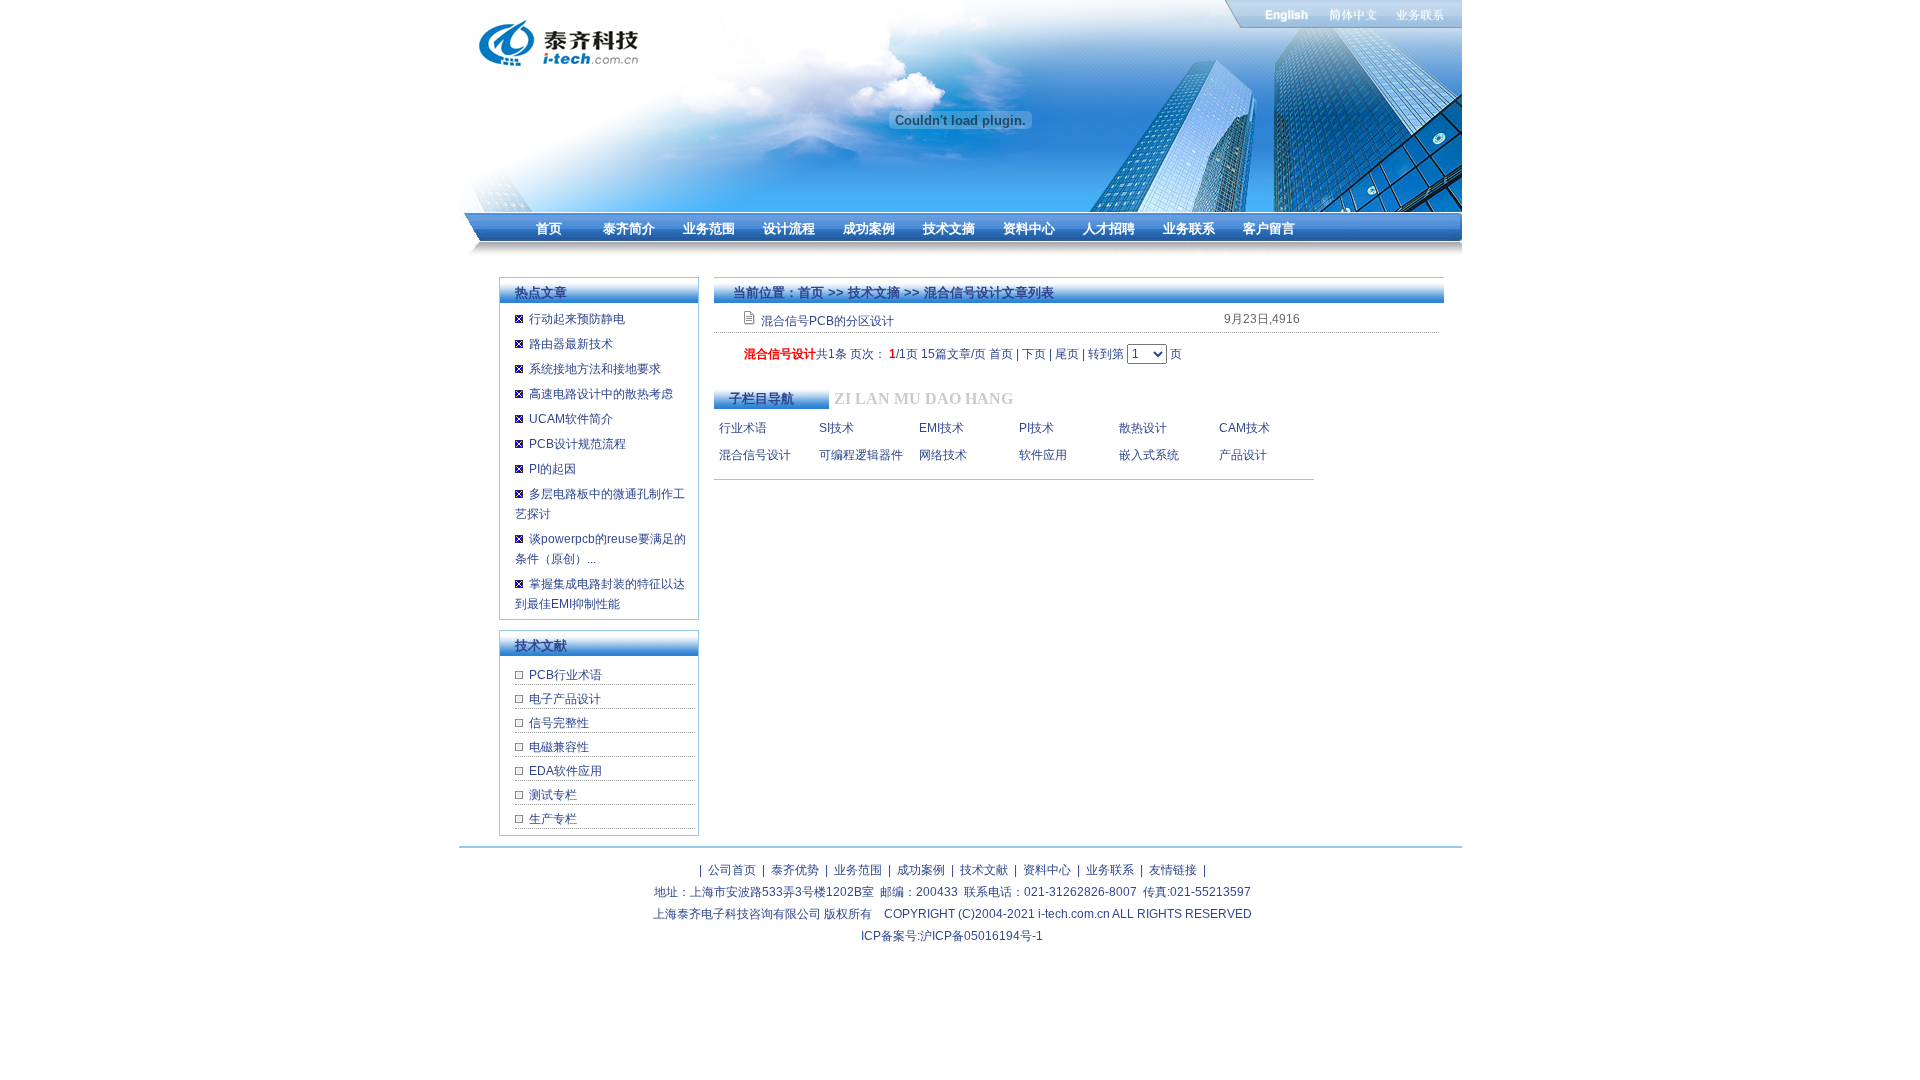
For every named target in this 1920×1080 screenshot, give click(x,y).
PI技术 (1036, 428)
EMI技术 (941, 428)
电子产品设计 (565, 699)
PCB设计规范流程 (577, 444)
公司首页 (732, 870)
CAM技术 (1244, 428)
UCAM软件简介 (571, 419)
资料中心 (1029, 228)
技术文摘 (949, 228)
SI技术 (836, 428)
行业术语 (743, 428)
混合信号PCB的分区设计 (827, 321)
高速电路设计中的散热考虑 (601, 394)
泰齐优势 (795, 870)
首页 (549, 228)
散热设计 (1143, 428)
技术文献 (984, 870)
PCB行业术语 (565, 675)
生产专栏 (553, 819)
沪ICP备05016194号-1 (981, 936)
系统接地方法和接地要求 (595, 369)
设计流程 (789, 228)
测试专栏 (553, 795)
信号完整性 (559, 723)
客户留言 (1269, 228)
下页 (1034, 354)
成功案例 (869, 228)
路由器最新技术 (571, 344)
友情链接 (1173, 870)
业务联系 (1189, 228)
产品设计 (1243, 455)
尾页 (1067, 354)
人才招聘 (1109, 228)
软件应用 (1043, 455)
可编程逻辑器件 (861, 455)
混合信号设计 (755, 455)
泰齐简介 (629, 228)
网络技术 (943, 455)
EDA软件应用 (565, 771)
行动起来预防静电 (577, 319)
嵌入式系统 (1149, 455)
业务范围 (709, 228)
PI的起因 (552, 469)
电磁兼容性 (559, 747)
